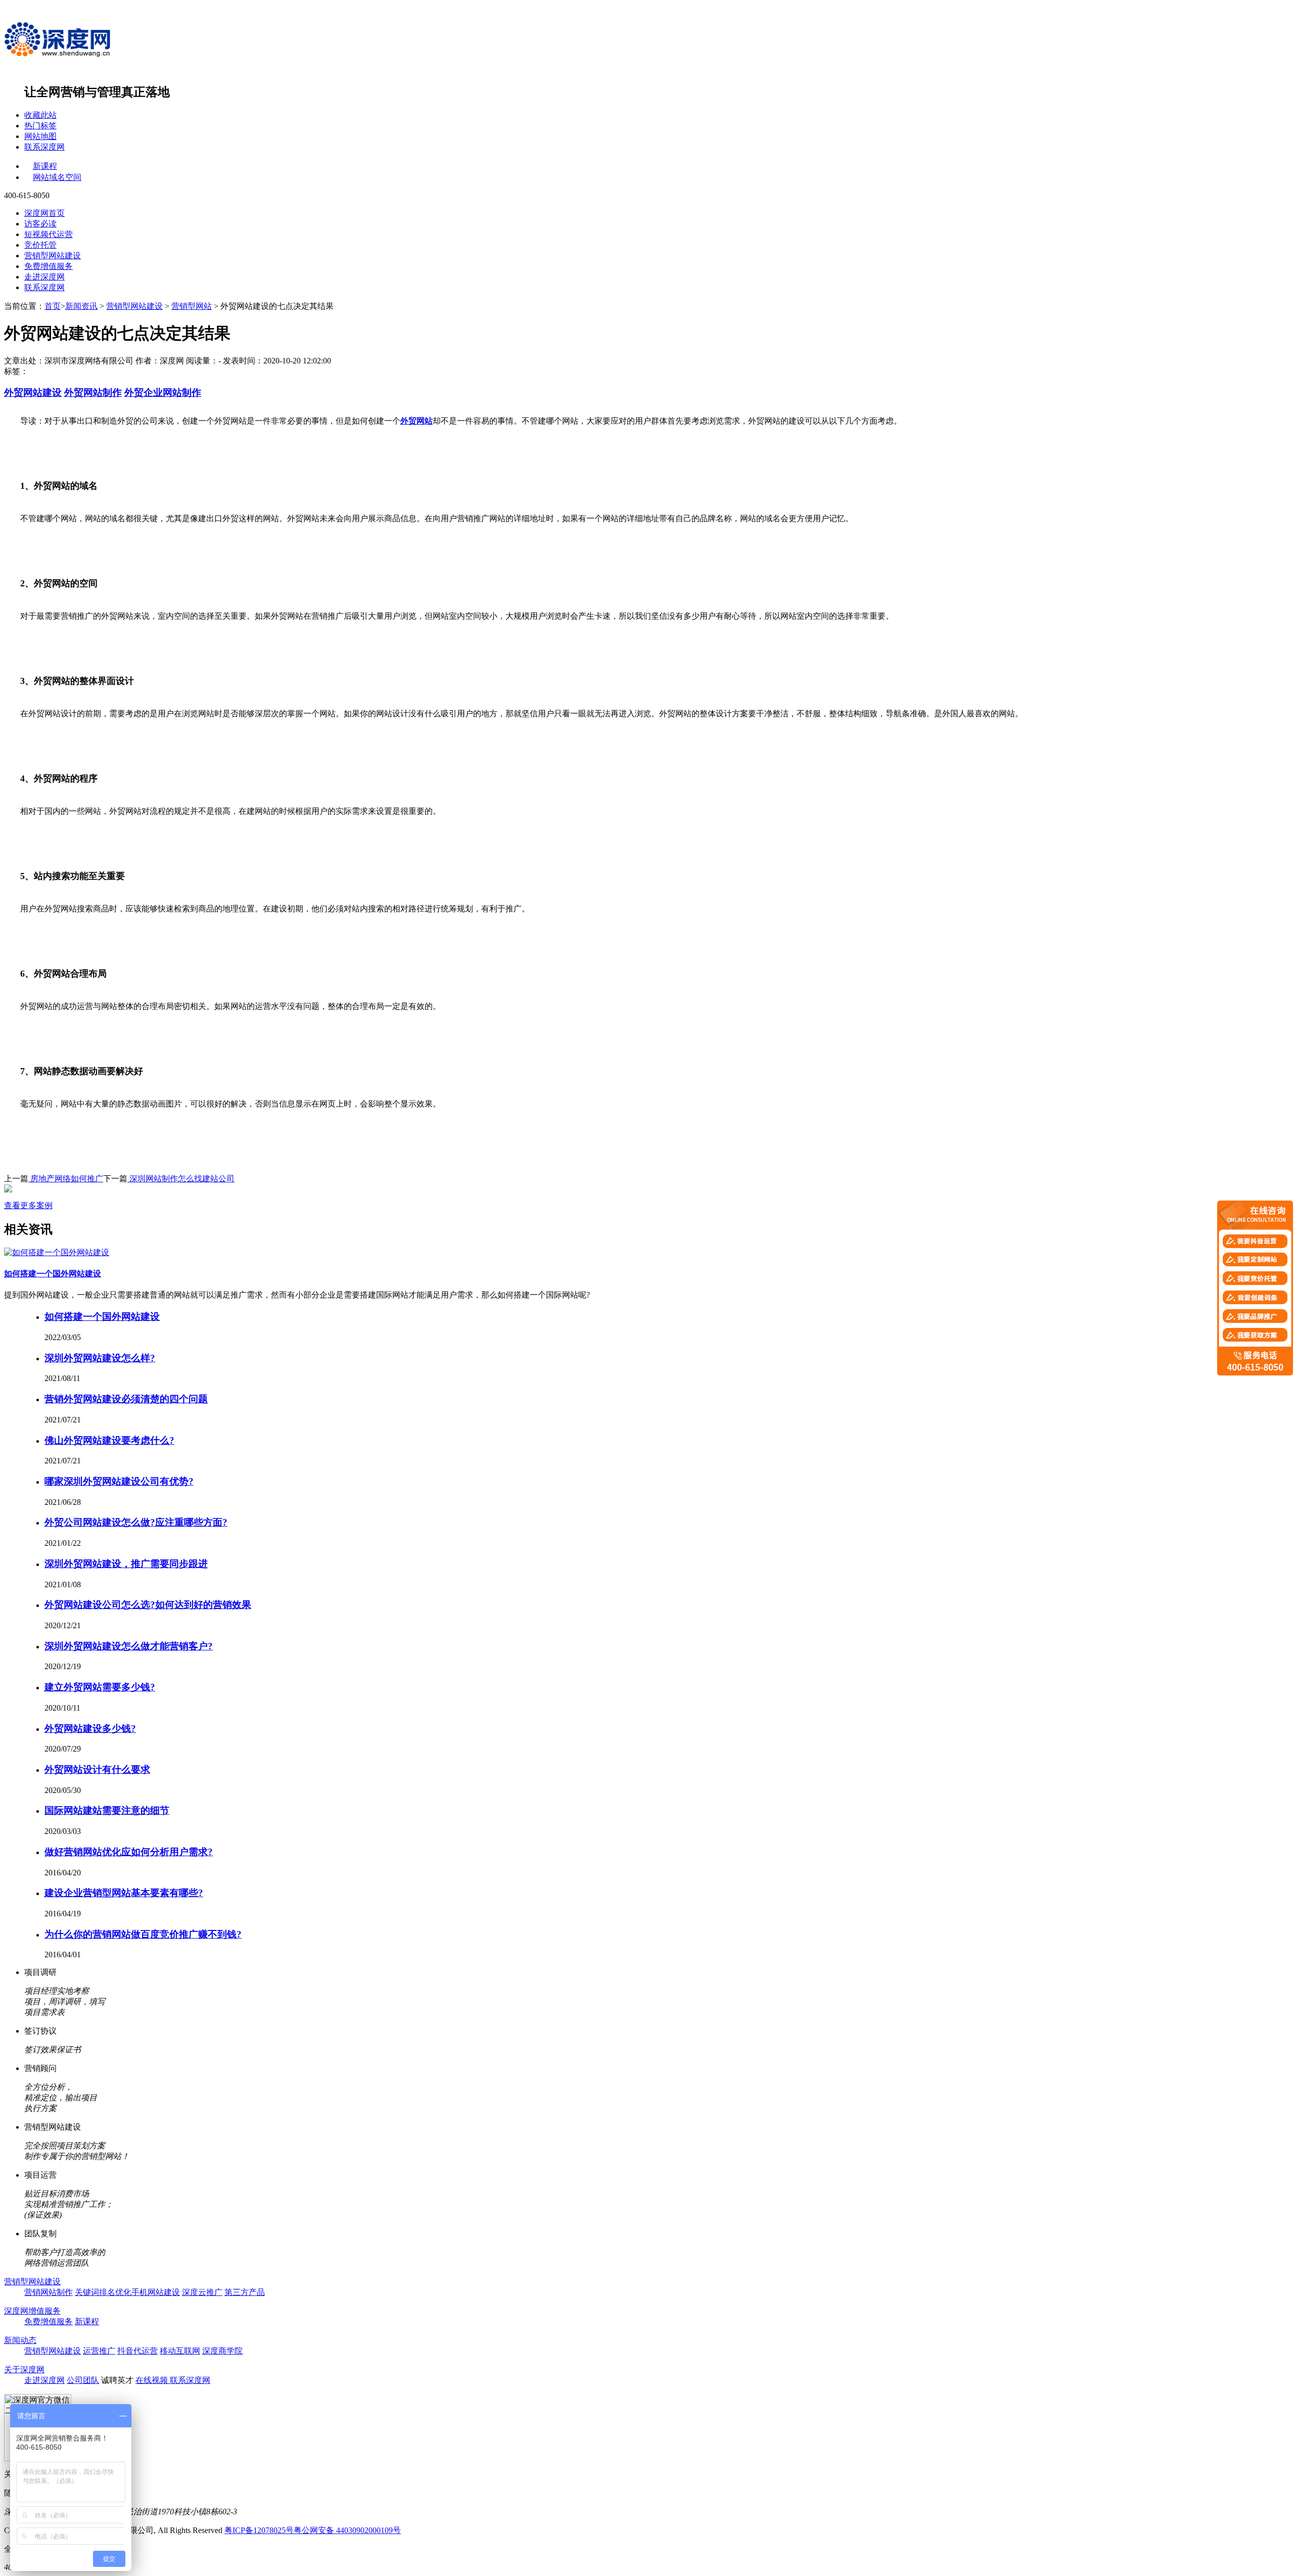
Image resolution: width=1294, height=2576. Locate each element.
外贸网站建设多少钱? (90, 1729)
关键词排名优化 (103, 2292)
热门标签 (40, 126)
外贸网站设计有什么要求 (97, 1769)
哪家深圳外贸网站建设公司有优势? (119, 1481)
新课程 (45, 166)
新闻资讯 (81, 306)
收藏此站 (40, 115)
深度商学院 (222, 2351)
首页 (53, 306)
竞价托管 (40, 245)
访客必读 (40, 224)
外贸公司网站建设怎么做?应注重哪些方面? (136, 1522)
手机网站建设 (156, 2292)
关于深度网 (24, 2370)
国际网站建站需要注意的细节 (107, 1810)
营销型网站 (192, 306)
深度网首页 (44, 213)
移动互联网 (180, 2351)
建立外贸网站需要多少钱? (100, 1687)
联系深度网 (44, 147)
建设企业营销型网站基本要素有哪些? (124, 1893)
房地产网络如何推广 (66, 1179)
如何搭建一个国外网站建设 (53, 1274)
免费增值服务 (49, 266)
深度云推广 (202, 2292)
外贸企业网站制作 (163, 393)
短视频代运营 (49, 234)
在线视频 (153, 2380)
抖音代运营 (137, 2351)
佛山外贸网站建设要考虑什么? (109, 1440)
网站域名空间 (57, 177)
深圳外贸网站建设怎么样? (100, 1358)
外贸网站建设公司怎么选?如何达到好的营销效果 (148, 1605)
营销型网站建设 (53, 256)
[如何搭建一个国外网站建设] (57, 1252)
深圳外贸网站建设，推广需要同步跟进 (126, 1564)
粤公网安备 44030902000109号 (347, 2530)
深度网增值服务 (32, 2311)
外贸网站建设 (33, 393)
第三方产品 (245, 2292)
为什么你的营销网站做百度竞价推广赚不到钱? (143, 1934)
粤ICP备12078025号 (259, 2530)
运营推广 (99, 2351)
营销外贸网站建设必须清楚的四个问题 (126, 1399)
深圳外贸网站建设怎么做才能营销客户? (129, 1646)
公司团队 (83, 2380)
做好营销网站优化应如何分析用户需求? (129, 1852)
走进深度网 (44, 277)
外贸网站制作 (93, 393)
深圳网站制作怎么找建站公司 (181, 1179)
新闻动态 (20, 2340)
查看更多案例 (28, 1205)
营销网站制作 (49, 2292)
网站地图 (40, 136)
